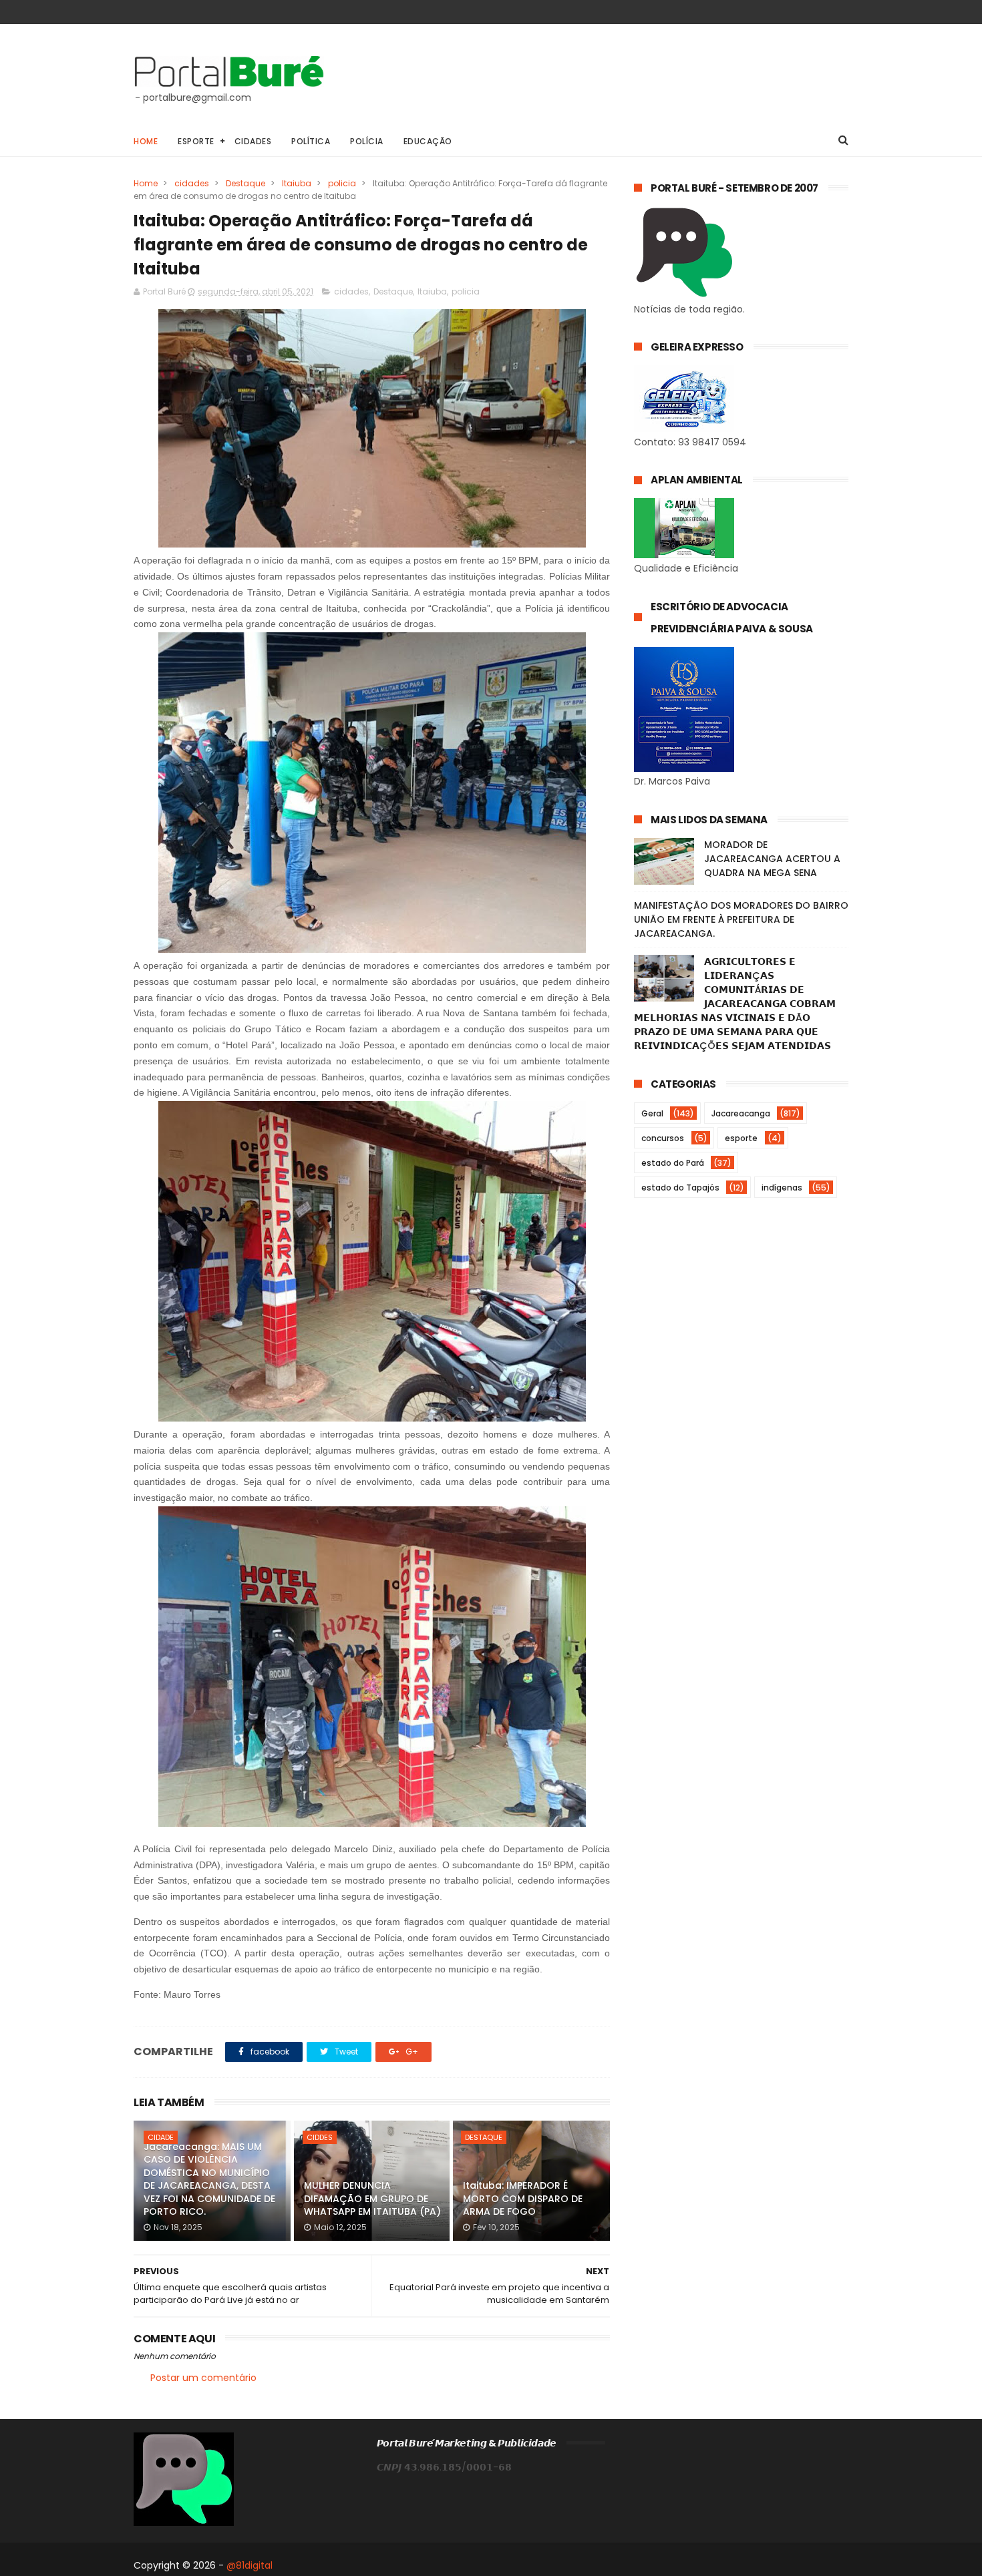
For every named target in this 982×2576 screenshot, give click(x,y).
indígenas (782, 1188)
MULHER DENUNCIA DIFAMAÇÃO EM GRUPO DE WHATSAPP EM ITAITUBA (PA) (372, 2198)
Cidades (253, 141)
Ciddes (320, 2137)
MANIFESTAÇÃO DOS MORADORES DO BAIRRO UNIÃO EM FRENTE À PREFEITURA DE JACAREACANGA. (741, 919)
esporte (741, 1138)
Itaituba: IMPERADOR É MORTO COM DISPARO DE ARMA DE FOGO (523, 2198)
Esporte (196, 141)
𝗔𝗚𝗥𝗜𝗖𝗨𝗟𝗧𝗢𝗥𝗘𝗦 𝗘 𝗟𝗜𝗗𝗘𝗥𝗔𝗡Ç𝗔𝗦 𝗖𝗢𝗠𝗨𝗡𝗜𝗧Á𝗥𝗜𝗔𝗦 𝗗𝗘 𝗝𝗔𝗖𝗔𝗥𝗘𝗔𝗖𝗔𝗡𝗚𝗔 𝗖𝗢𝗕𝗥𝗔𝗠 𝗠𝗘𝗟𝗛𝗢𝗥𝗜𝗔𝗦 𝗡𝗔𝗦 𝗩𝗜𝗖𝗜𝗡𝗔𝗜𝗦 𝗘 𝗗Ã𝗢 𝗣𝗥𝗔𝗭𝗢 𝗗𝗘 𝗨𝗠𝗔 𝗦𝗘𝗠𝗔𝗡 (735, 1004)
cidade (161, 2137)
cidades (192, 183)
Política (311, 141)
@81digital (250, 2565)
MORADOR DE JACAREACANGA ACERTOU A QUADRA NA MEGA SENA (772, 859)
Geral (652, 1113)
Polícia (367, 141)
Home (146, 141)
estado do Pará (673, 1163)
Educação (428, 141)
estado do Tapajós (680, 1188)
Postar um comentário (203, 2378)
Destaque (246, 183)
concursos (663, 1138)
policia (342, 183)
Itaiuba (297, 183)
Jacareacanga (741, 1113)
